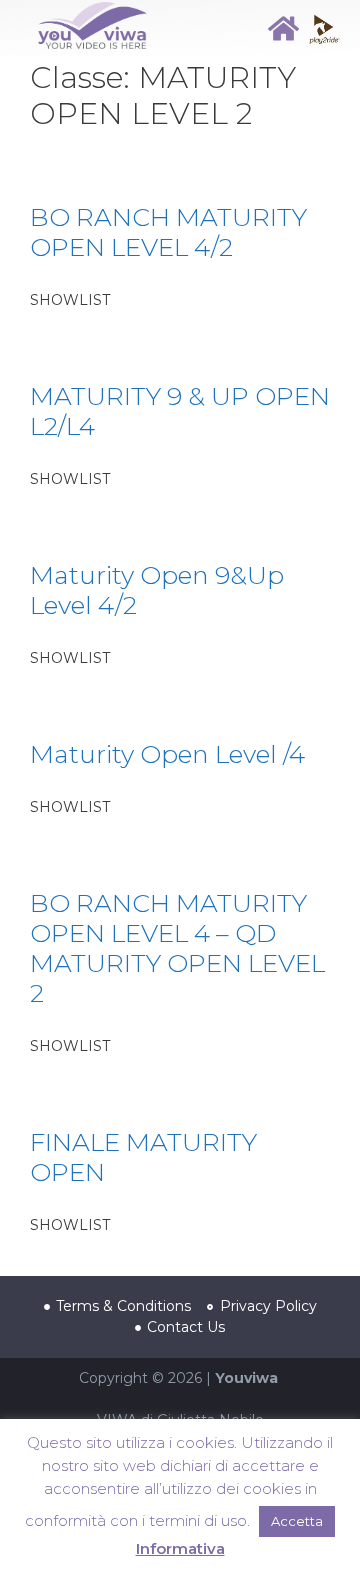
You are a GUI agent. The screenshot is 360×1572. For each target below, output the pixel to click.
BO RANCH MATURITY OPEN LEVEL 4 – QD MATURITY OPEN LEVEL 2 (177, 948)
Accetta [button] (297, 1521)
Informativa (180, 1548)
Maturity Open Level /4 (167, 754)
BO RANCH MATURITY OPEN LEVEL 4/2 (168, 232)
